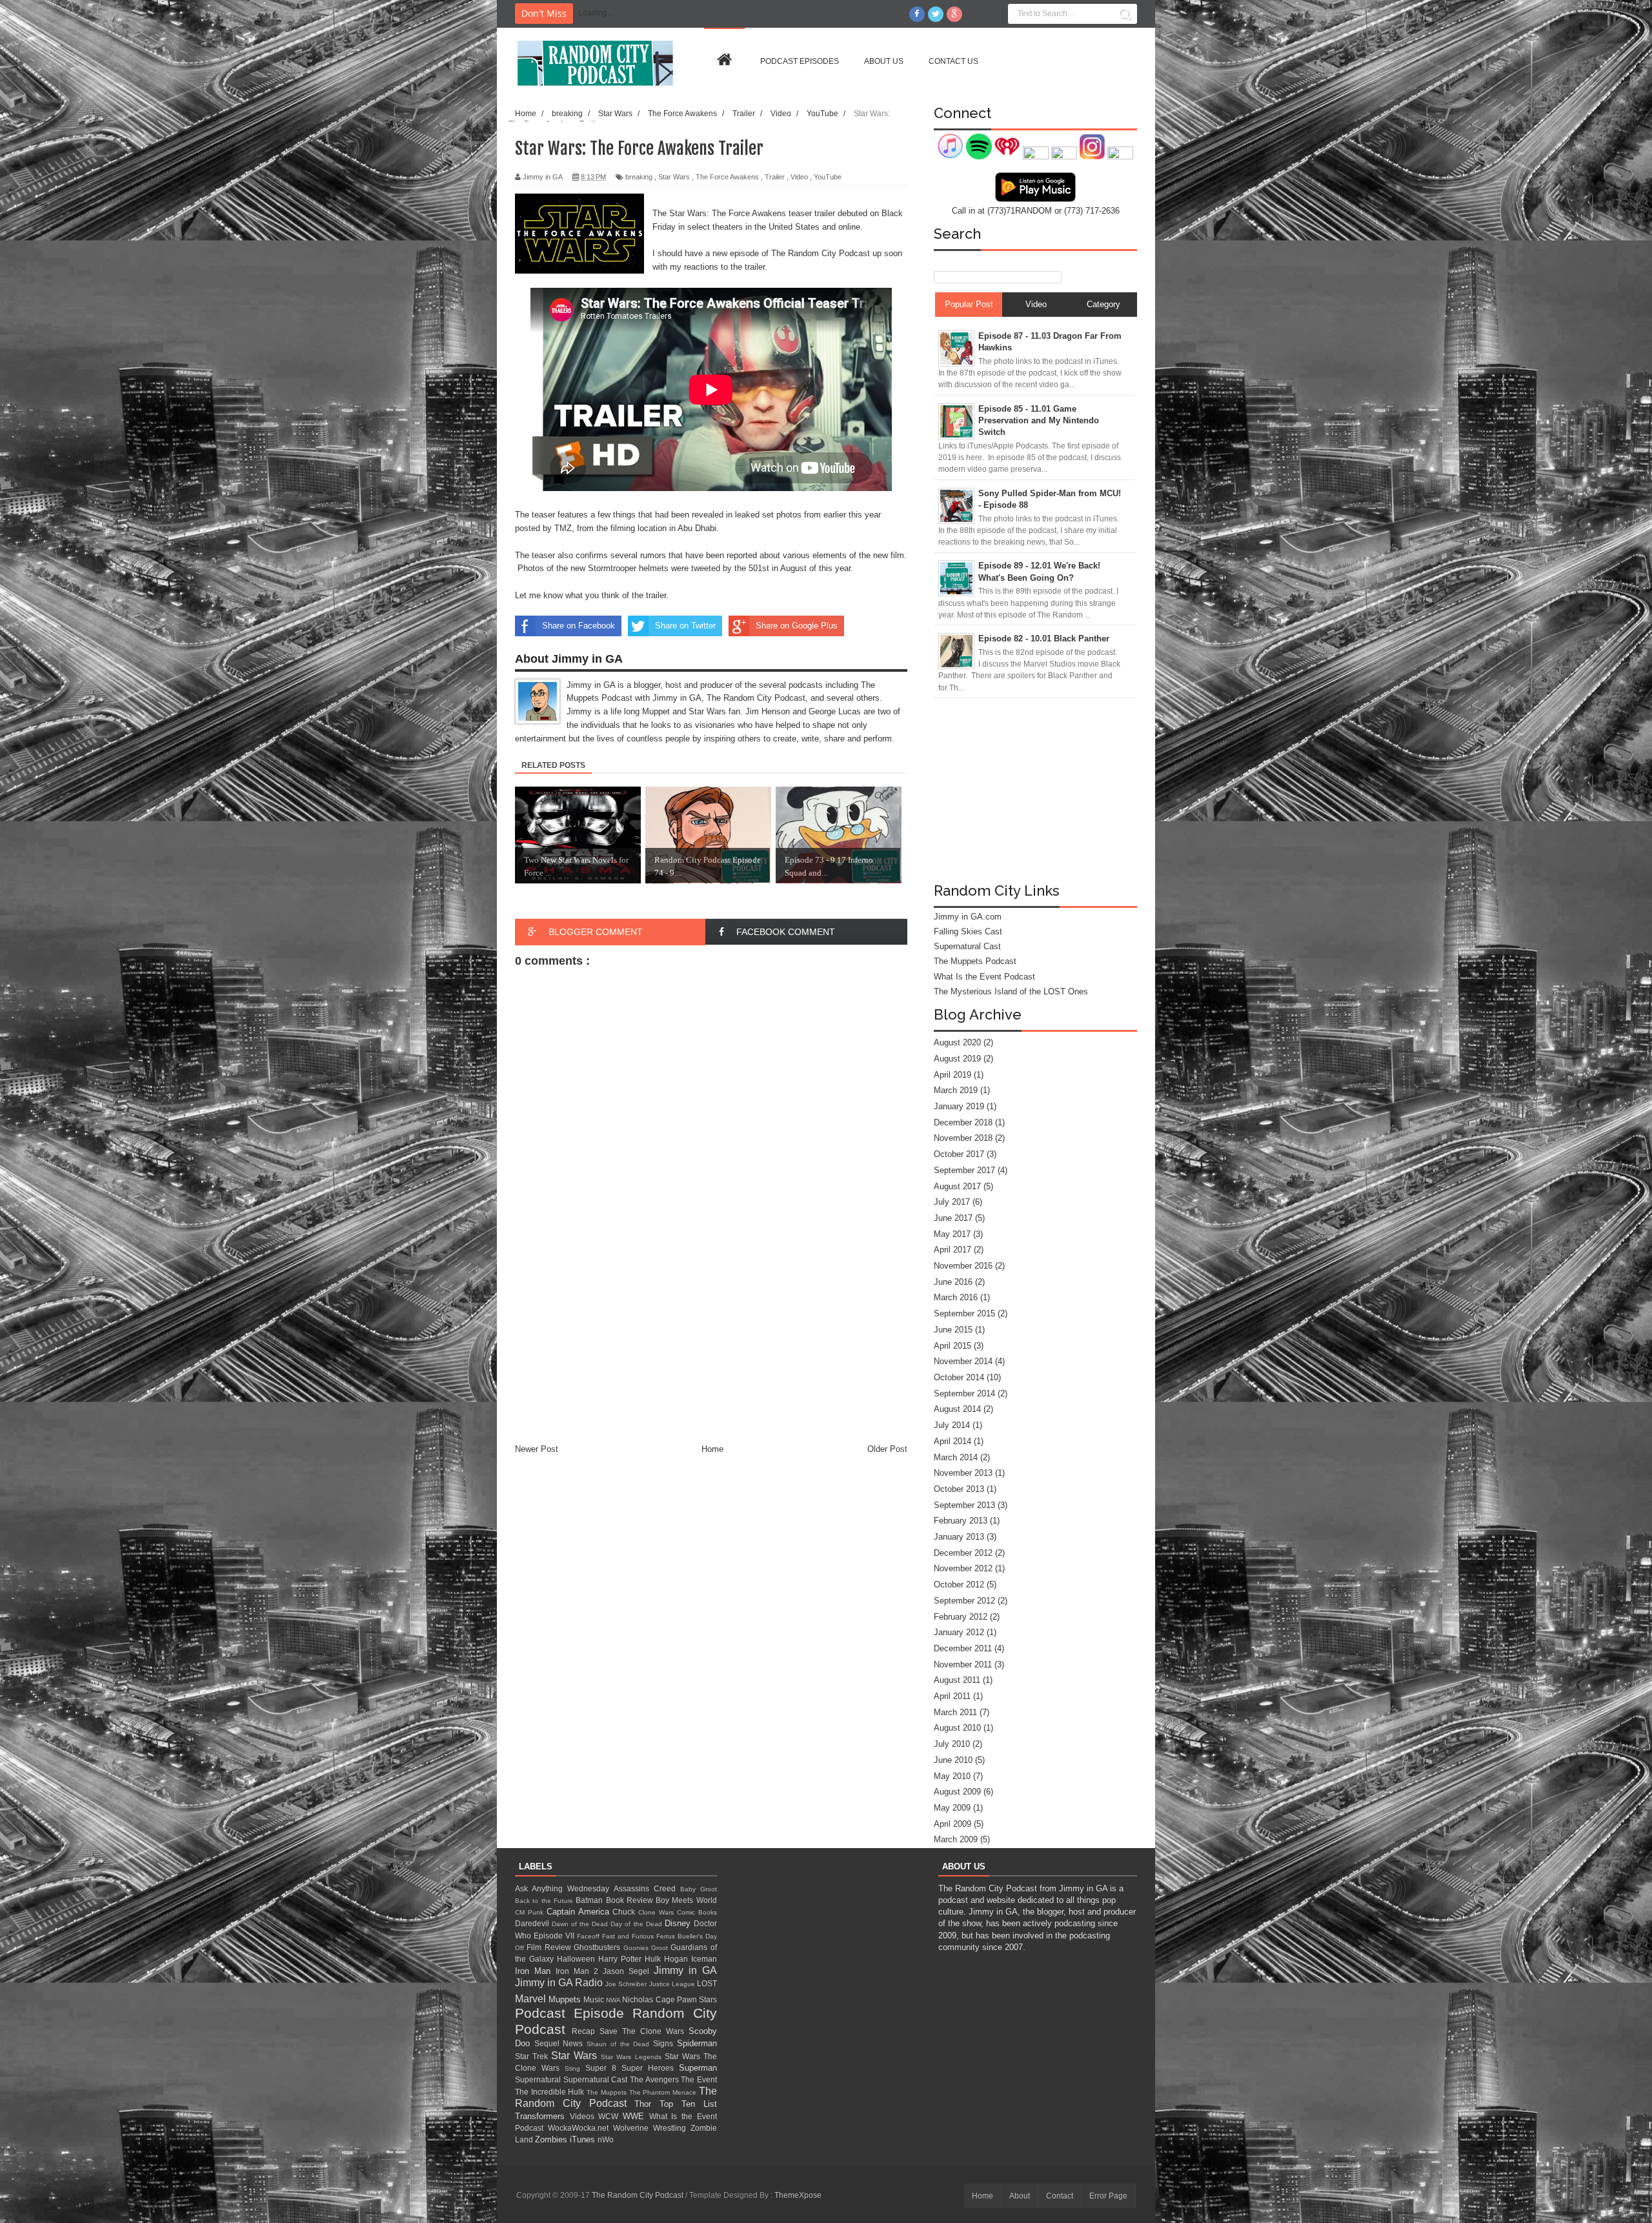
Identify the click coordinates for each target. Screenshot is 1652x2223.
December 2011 (963, 1648)
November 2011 (963, 1665)
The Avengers (655, 2079)
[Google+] (954, 14)
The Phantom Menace (664, 2092)
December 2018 (963, 1122)
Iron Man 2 (579, 1971)
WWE (636, 2116)
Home (712, 1449)
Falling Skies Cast (968, 931)
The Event (699, 2079)
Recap (586, 2031)
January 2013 (959, 1537)
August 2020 (957, 1042)
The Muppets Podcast (975, 961)
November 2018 (963, 1138)
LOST (707, 1983)
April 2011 (952, 1696)
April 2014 (952, 1441)
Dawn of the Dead (581, 1924)
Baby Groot (699, 1889)
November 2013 (963, 1473)
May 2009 (952, 1808)
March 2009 (956, 1839)
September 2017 (964, 1170)
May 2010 (952, 1776)
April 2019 (952, 1075)
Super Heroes (650, 2068)
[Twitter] (936, 14)
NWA (614, 2000)
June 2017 (953, 1218)
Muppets (566, 1999)
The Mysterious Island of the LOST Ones (1011, 991)
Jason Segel (628, 1971)
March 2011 (955, 1712)
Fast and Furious (629, 1936)
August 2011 (957, 1680)
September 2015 (964, 1313)
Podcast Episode (574, 2013)
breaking (639, 177)
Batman (590, 1900)
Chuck (625, 1912)
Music (595, 1999)
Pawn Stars (697, 1999)
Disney (679, 1923)
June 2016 (953, 1282)
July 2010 (952, 1744)
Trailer (775, 177)
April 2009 (952, 1824)
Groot (661, 1948)
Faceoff (589, 1936)
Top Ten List (688, 2104)
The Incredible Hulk (551, 2092)
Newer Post (537, 1449)
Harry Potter (621, 1959)
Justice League (673, 1984)
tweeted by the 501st (730, 568)
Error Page (1108, 2196)
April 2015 (952, 1346)
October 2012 (959, 1584)
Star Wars (674, 177)
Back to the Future (545, 1901)
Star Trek (533, 2056)
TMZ (563, 528)
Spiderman (697, 2043)
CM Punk (531, 1912)
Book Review (631, 1900)
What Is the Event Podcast (984, 977)
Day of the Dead (637, 1924)
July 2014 (952, 1425)
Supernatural (539, 2079)
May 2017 (952, 1234)
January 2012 (959, 1632)
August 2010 (957, 1728)
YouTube (828, 177)
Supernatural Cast (967, 946)
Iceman (704, 1959)
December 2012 (963, 1553)
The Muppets (608, 2092)
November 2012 (963, 1568)
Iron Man (535, 1971)
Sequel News (560, 2043)
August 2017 (957, 1186)
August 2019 (957, 1059)
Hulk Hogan (668, 1959)
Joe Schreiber (627, 1984)
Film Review (550, 1947)
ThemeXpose (798, 2195)
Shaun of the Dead (620, 2044)
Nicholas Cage (649, 1999)
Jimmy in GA (685, 1970)
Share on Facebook (579, 626)
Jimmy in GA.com (968, 917)
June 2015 (953, 1330)
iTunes (584, 2139)
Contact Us (953, 61)
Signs (665, 2043)
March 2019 (956, 1090)
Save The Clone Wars (644, 2031)
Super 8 (603, 2068)
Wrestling (672, 2128)
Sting (575, 2068)
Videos (584, 2116)
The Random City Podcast (639, 2195)
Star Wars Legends (632, 2057)
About (1020, 2196)
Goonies (637, 1948)
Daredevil (533, 1923)
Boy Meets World (686, 1900)
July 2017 (952, 1202)
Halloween (578, 1959)
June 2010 (953, 1760)
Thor (647, 2104)
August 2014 (957, 1409)
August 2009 (957, 1792)
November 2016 (963, 1266)
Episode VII (555, 1936)
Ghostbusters (598, 1947)
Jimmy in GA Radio (560, 1983)
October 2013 (959, 1489)
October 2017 (959, 1154)
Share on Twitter (685, 626)
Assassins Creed (647, 1888)
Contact (1060, 2196)
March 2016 (956, 1297)
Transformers (542, 2116)
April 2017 (952, 1250)
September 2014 (964, 1393)
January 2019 (959, 1106)
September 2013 (964, 1505)
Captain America (580, 1912)
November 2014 (963, 1361)
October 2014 (959, 1377)
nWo (606, 2139)
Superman (698, 2068)
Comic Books (697, 1912)
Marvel (532, 1999)
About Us (884, 61)
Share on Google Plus (797, 626)
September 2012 (964, 1601)
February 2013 (961, 1521)
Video (799, 177)
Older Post (887, 1449)
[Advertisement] (711, 1346)
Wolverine (633, 2128)
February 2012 (961, 1617)
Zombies (552, 2139)
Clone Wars (658, 1912)
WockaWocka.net (580, 2128)
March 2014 (956, 1457)
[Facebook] (917, 14)
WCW (610, 2116)
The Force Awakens (727, 177)
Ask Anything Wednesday (564, 1888)
